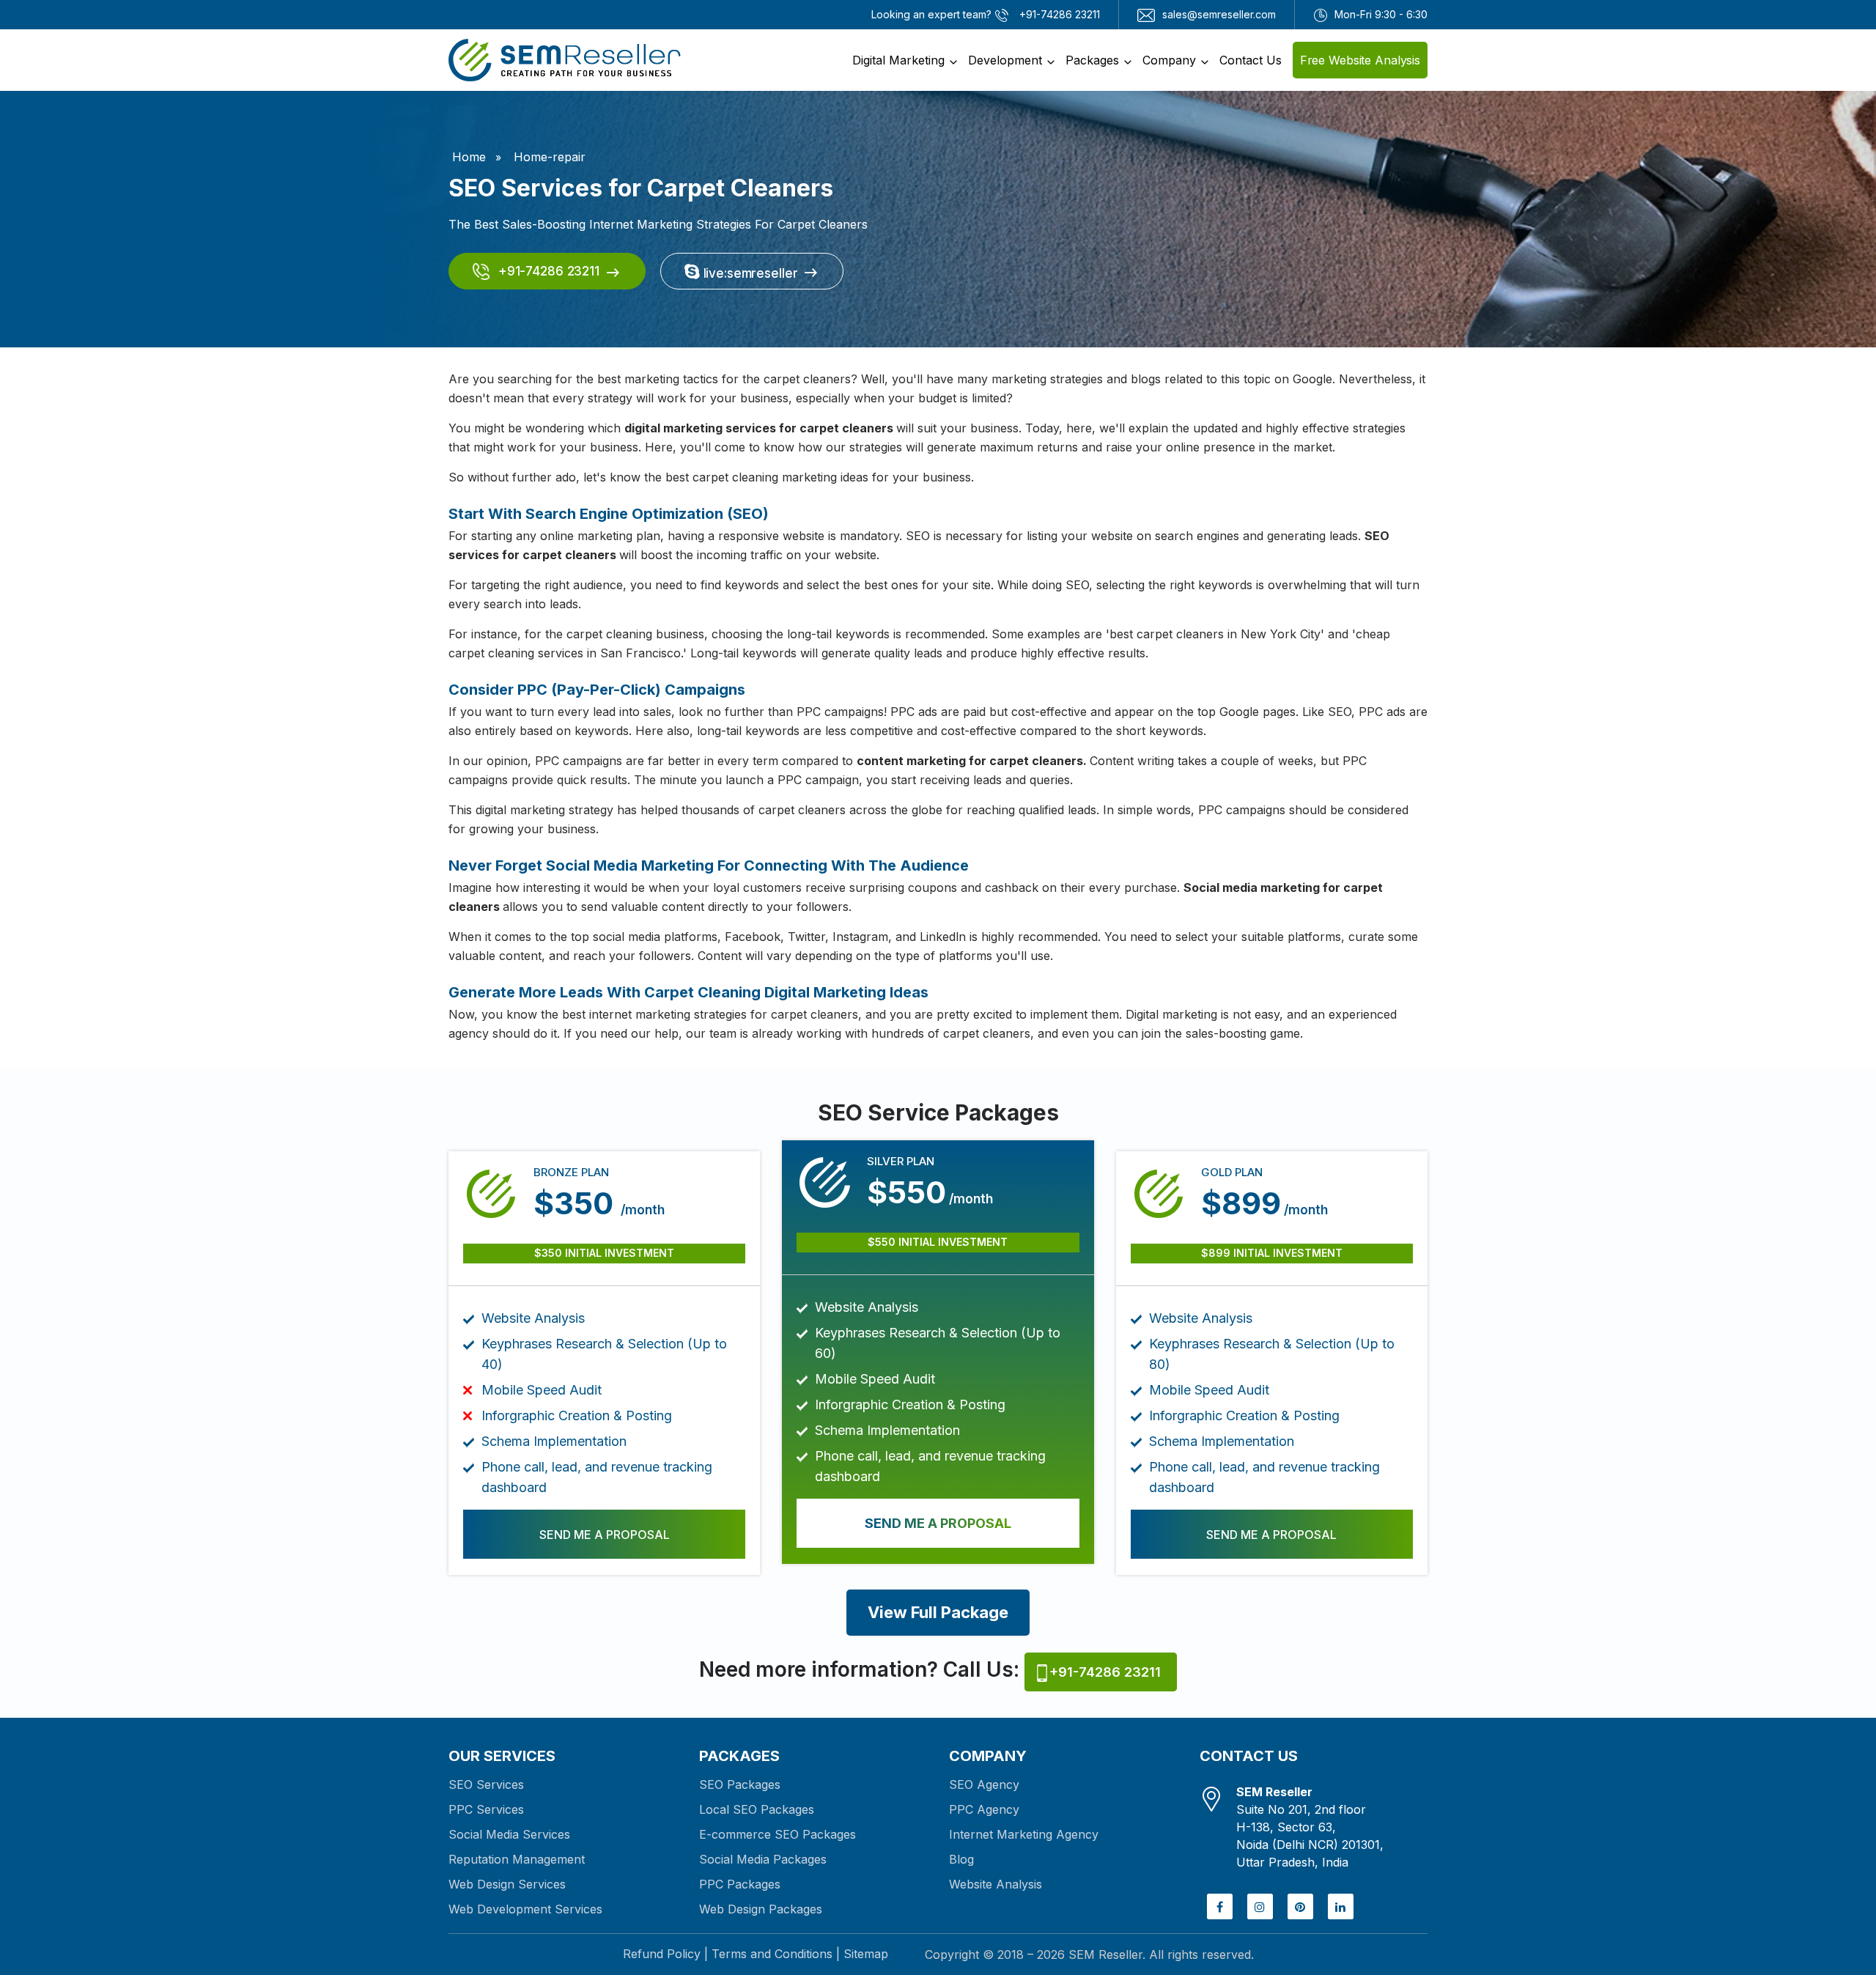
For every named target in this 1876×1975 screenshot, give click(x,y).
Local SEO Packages (757, 1809)
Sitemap (866, 1954)
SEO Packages (740, 1784)
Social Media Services (509, 1834)
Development (1005, 60)
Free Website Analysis (1360, 60)
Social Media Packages (763, 1859)
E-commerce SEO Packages (778, 1834)
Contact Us (1251, 60)
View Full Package (938, 1612)
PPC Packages (740, 1884)
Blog (961, 1859)
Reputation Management (517, 1859)
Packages (1092, 60)
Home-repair (550, 157)
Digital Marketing (898, 60)
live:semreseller (749, 273)
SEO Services (486, 1784)
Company (1169, 60)
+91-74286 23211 (547, 271)
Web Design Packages (761, 1909)
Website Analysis (996, 1884)
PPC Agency (984, 1809)
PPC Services (486, 1809)
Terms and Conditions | (776, 1954)
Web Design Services (507, 1884)
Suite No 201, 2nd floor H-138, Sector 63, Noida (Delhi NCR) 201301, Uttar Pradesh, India (1310, 1827)
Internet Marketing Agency (1024, 1834)
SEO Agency (984, 1784)
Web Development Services (525, 1909)
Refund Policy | (665, 1954)
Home (469, 157)
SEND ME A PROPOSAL (605, 1535)
